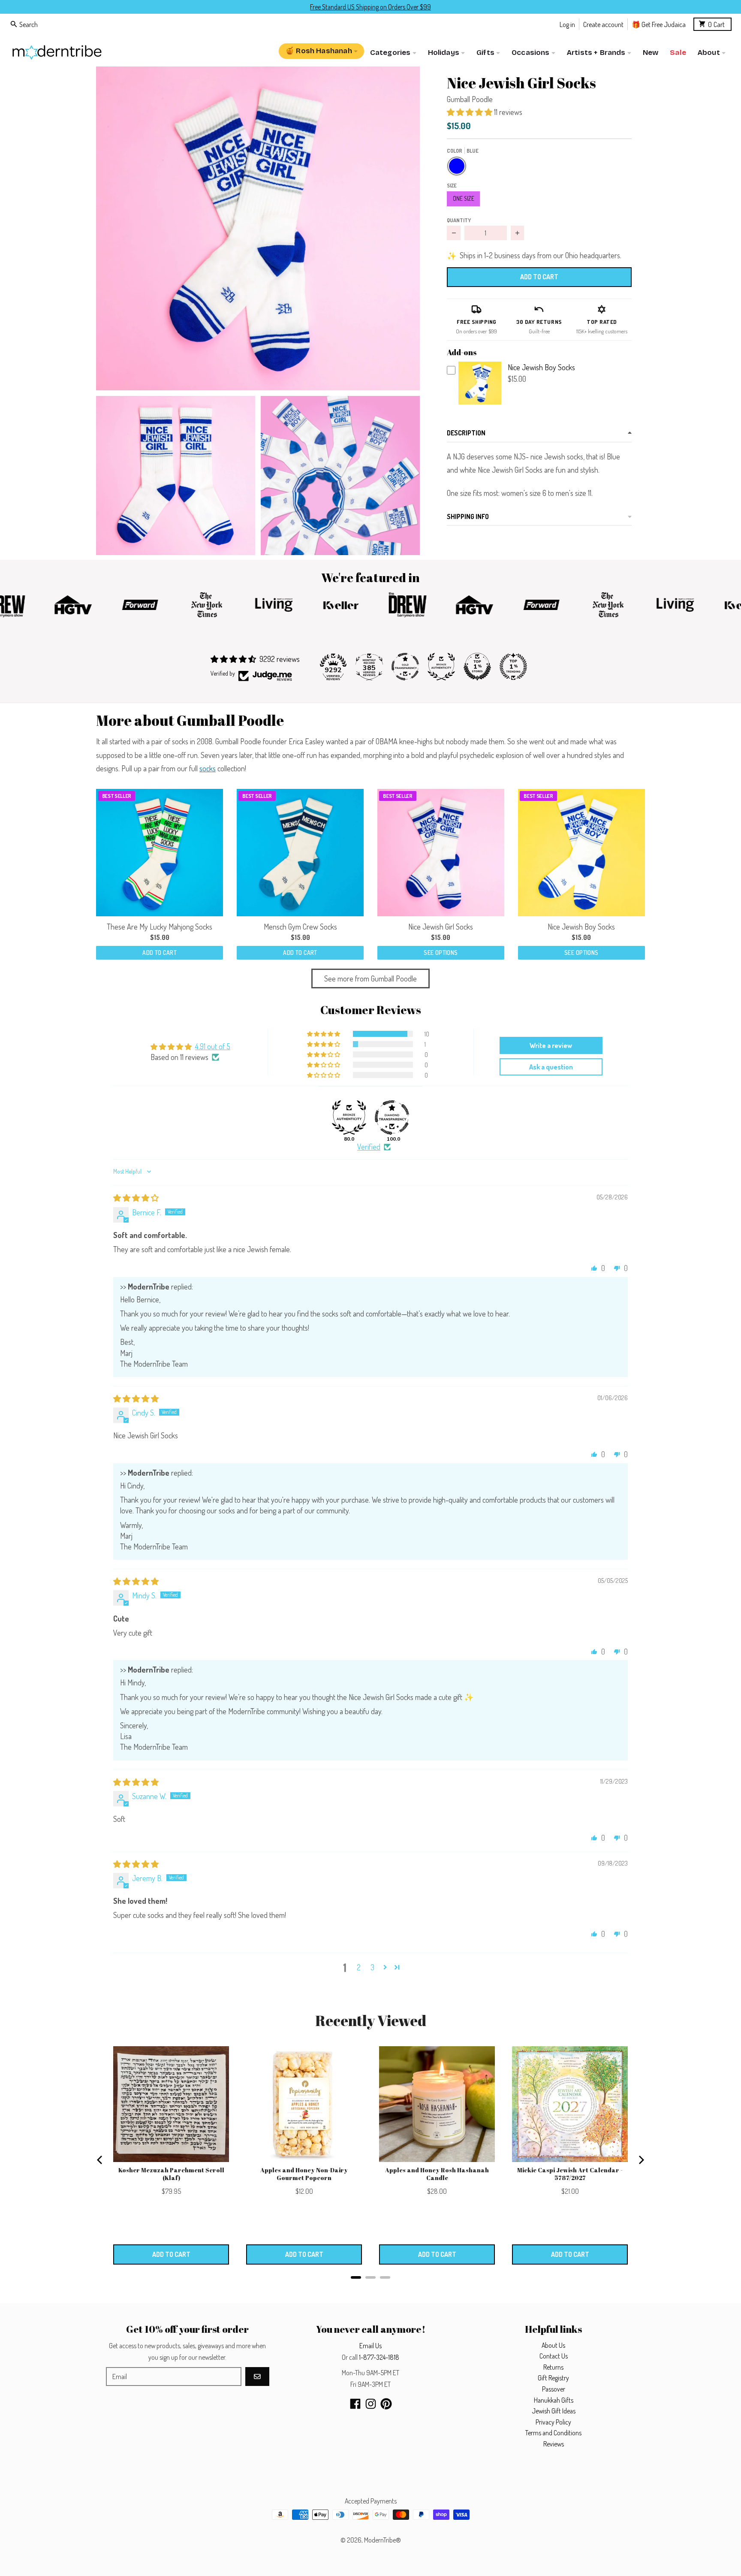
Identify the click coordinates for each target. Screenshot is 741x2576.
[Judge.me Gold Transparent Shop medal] (405, 667)
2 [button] (359, 1967)
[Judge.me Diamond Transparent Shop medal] (392, 1117)
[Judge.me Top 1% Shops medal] (477, 667)
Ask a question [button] (551, 1067)
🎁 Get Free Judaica (659, 24)
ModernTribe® (383, 2540)
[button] (258, 228)
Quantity (459, 220)
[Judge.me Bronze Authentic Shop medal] (441, 667)
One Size (464, 198)
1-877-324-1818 (379, 2357)
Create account (603, 24)
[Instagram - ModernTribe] (371, 2404)
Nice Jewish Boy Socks (541, 367)
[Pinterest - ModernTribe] (386, 2404)
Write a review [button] (551, 1045)
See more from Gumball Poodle (370, 978)
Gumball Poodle (470, 99)
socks (208, 768)
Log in (567, 24)
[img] (136, 1198)
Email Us (370, 2346)
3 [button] (372, 1967)
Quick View (480, 403)
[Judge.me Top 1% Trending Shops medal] (513, 667)
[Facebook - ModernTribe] (355, 2404)
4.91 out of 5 (213, 1046)
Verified (369, 1147)
